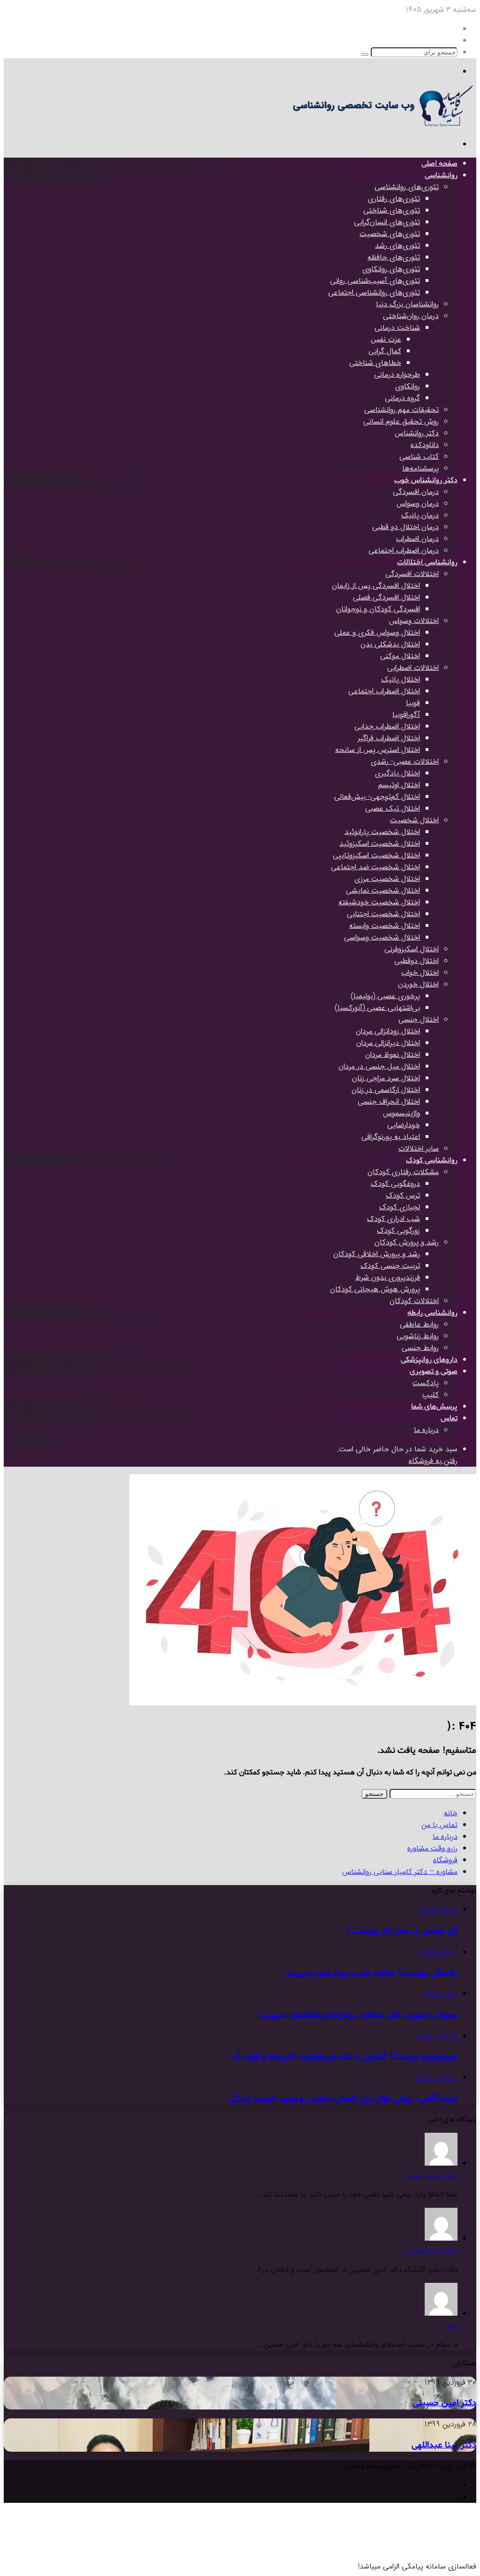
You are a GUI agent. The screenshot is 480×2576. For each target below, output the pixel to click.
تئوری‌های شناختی (392, 210)
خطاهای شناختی (375, 363)
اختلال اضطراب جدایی (387, 726)
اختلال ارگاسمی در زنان (386, 1090)
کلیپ (431, 1395)
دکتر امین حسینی (444, 2403)
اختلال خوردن (418, 984)
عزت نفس (386, 339)
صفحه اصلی (439, 164)
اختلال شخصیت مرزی (387, 879)
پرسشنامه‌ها (420, 468)
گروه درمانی (402, 398)
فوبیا (413, 703)
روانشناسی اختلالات (427, 562)
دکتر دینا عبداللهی (444, 2445)
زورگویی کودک (398, 1231)
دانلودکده (425, 445)
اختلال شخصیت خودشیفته (379, 902)
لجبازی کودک (400, 1207)
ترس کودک (403, 1195)
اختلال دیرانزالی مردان (388, 1043)
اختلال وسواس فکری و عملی (377, 633)
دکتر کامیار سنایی (431, 2175)
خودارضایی (404, 1125)
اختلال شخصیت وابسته (385, 926)
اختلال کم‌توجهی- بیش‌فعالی (377, 797)
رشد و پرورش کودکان (407, 1242)
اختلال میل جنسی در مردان (379, 1066)
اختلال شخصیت (414, 820)
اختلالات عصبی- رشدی (405, 761)
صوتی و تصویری (434, 1371)
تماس (449, 1418)
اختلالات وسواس (414, 621)
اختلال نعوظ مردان (393, 1055)
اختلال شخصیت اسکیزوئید (380, 844)
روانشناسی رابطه (432, 1313)
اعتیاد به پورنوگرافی (391, 1137)
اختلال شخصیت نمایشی (383, 890)
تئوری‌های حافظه (394, 257)
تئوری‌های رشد (397, 246)
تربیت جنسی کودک (390, 1266)
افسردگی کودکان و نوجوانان (378, 609)
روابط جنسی (420, 1348)
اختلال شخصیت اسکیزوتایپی (376, 855)
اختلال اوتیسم (399, 785)
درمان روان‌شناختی (411, 316)
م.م (452, 2325)
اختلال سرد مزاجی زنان (386, 1078)
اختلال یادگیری (397, 773)
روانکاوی (408, 386)
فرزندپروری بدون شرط (388, 1277)
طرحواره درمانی (397, 375)
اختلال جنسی (419, 1019)
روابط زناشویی (418, 1336)
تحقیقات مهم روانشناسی (401, 410)
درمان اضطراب (417, 539)
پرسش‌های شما (434, 1407)
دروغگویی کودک (395, 1184)
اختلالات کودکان (414, 1301)
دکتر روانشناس (417, 433)
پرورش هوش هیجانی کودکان (375, 1289)
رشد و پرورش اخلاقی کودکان (377, 1254)
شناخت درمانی (397, 328)
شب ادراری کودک (394, 1219)
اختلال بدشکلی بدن (390, 644)
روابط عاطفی (419, 1324)
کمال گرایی (385, 351)
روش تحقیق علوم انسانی (401, 421)
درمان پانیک (420, 515)
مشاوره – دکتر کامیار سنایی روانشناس (400, 1872)
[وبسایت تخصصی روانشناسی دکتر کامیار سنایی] (380, 125)
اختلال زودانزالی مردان (388, 1031)
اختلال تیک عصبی (393, 808)
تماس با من (439, 1825)
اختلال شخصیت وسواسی (382, 937)
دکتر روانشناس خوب (426, 480)
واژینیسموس (401, 1113)
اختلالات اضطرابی (413, 668)
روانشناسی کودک (432, 1160)
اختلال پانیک (401, 679)
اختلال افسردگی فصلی (386, 597)
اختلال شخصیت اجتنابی (383, 914)
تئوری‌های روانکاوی (391, 269)
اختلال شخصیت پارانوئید (382, 832)
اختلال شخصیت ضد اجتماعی (375, 867)
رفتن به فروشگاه (433, 1461)
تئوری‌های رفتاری (394, 199)
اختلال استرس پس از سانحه (378, 750)
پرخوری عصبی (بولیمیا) (385, 996)
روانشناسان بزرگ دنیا (407, 304)
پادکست (426, 1383)
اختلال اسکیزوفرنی (412, 949)
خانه (451, 1813)
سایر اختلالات (419, 1148)
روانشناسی (441, 175)
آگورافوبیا (406, 715)
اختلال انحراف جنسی (389, 1102)
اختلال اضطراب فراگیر (389, 738)
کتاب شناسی (419, 457)
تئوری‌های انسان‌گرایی (387, 222)
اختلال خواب (420, 973)
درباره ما (426, 1430)
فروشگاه (445, 1860)
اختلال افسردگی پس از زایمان (376, 586)
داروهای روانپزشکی (429, 1360)
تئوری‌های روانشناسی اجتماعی (374, 292)
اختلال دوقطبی (416, 961)
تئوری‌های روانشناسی (407, 187)
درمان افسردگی (416, 492)
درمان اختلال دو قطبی (405, 527)
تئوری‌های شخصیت (390, 234)
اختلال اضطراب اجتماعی (384, 691)
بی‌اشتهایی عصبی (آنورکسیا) (377, 1008)
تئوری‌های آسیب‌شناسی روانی (375, 281)
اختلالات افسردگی (412, 574)
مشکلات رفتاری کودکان (403, 1172)
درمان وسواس (418, 504)
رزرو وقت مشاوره (432, 1848)
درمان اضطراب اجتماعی (404, 550)
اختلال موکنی (400, 656)
